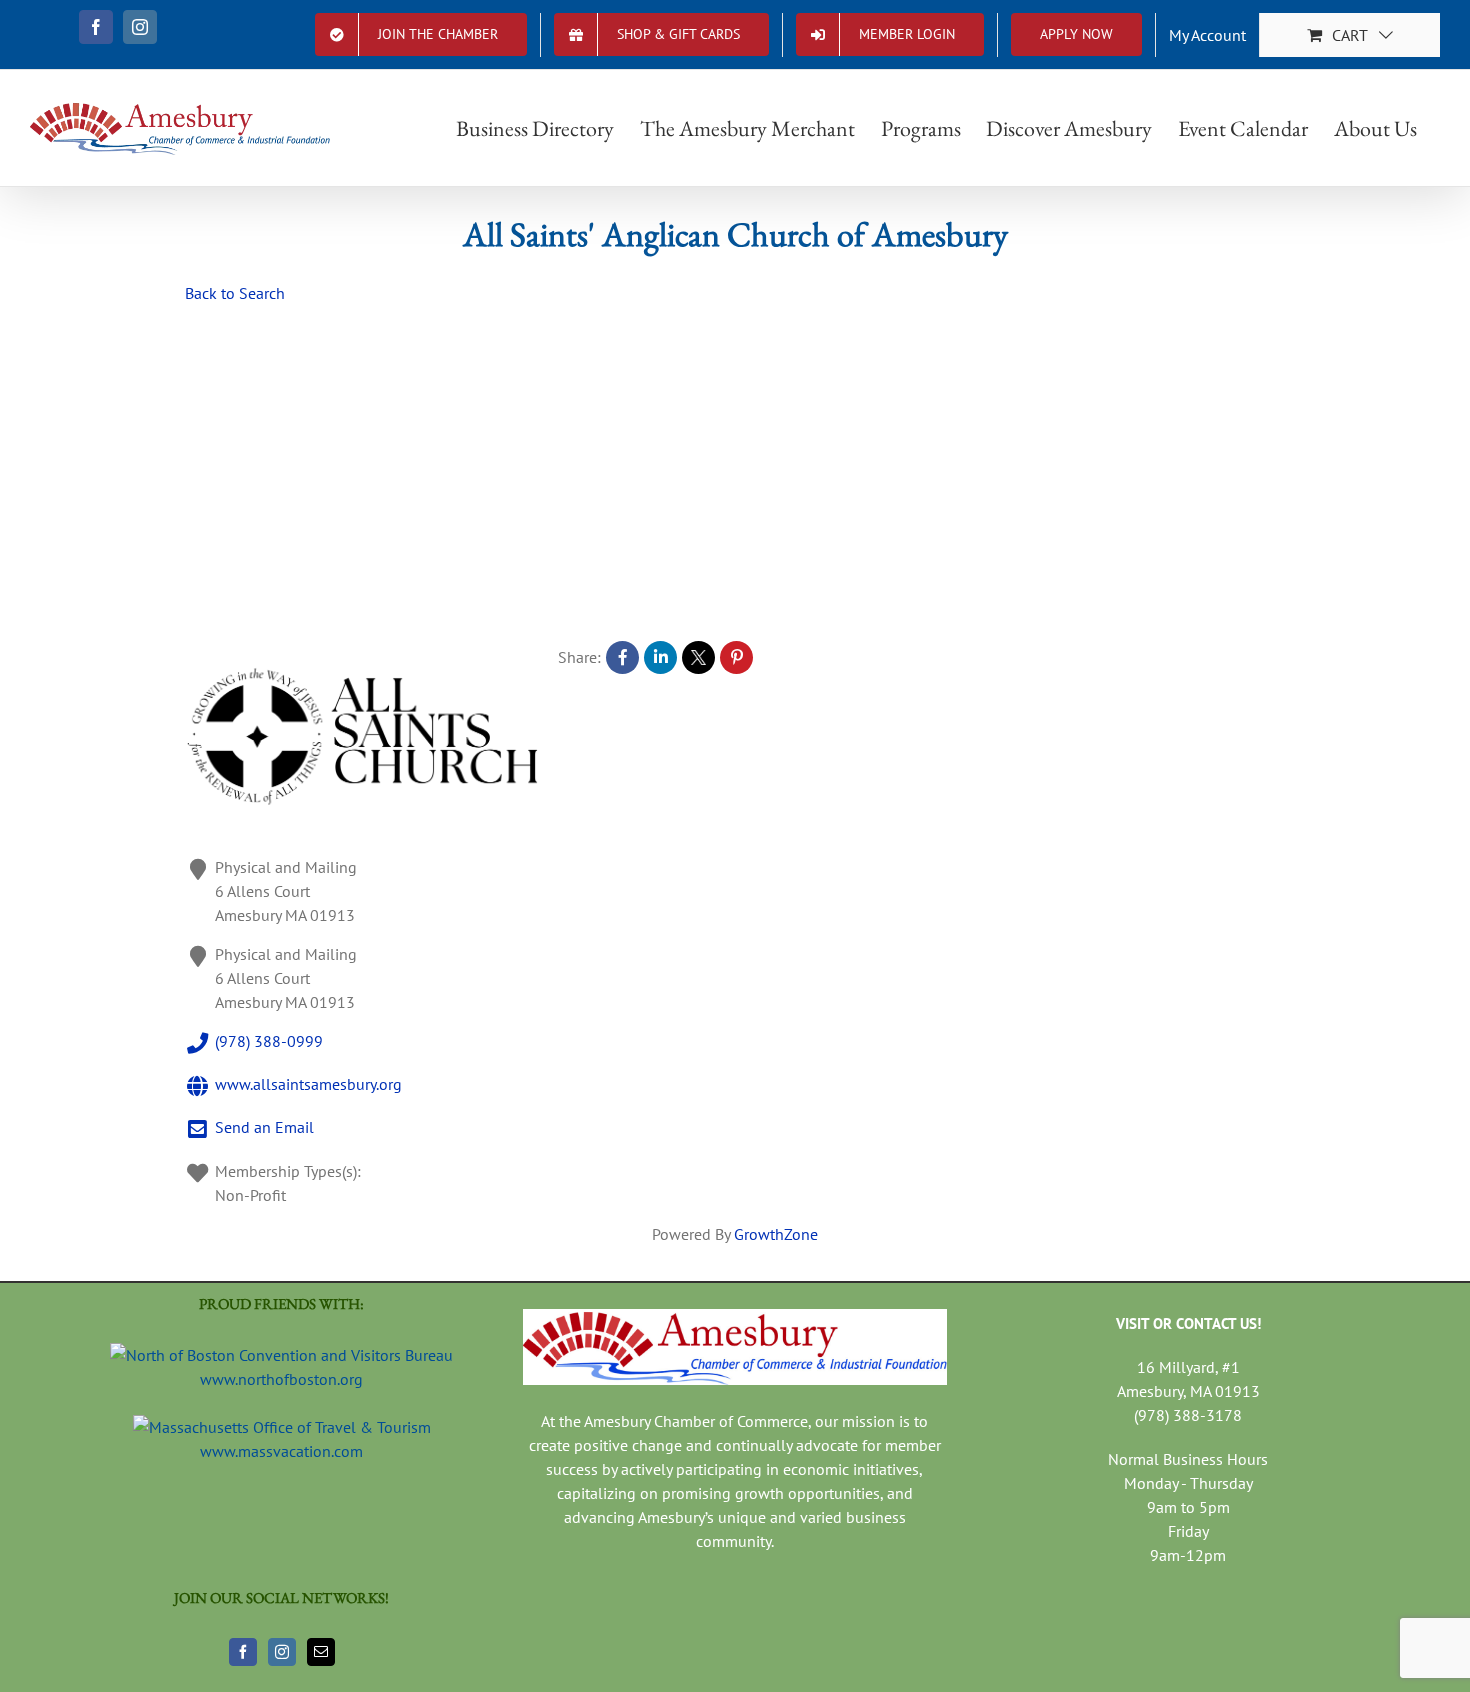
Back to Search (235, 293)
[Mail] (321, 1652)
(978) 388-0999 (269, 1041)
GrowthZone (776, 1234)
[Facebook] (243, 1652)
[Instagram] (282, 1652)
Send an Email (264, 1128)
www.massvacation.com (281, 1451)
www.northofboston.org (281, 1379)
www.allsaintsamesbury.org (308, 1084)
